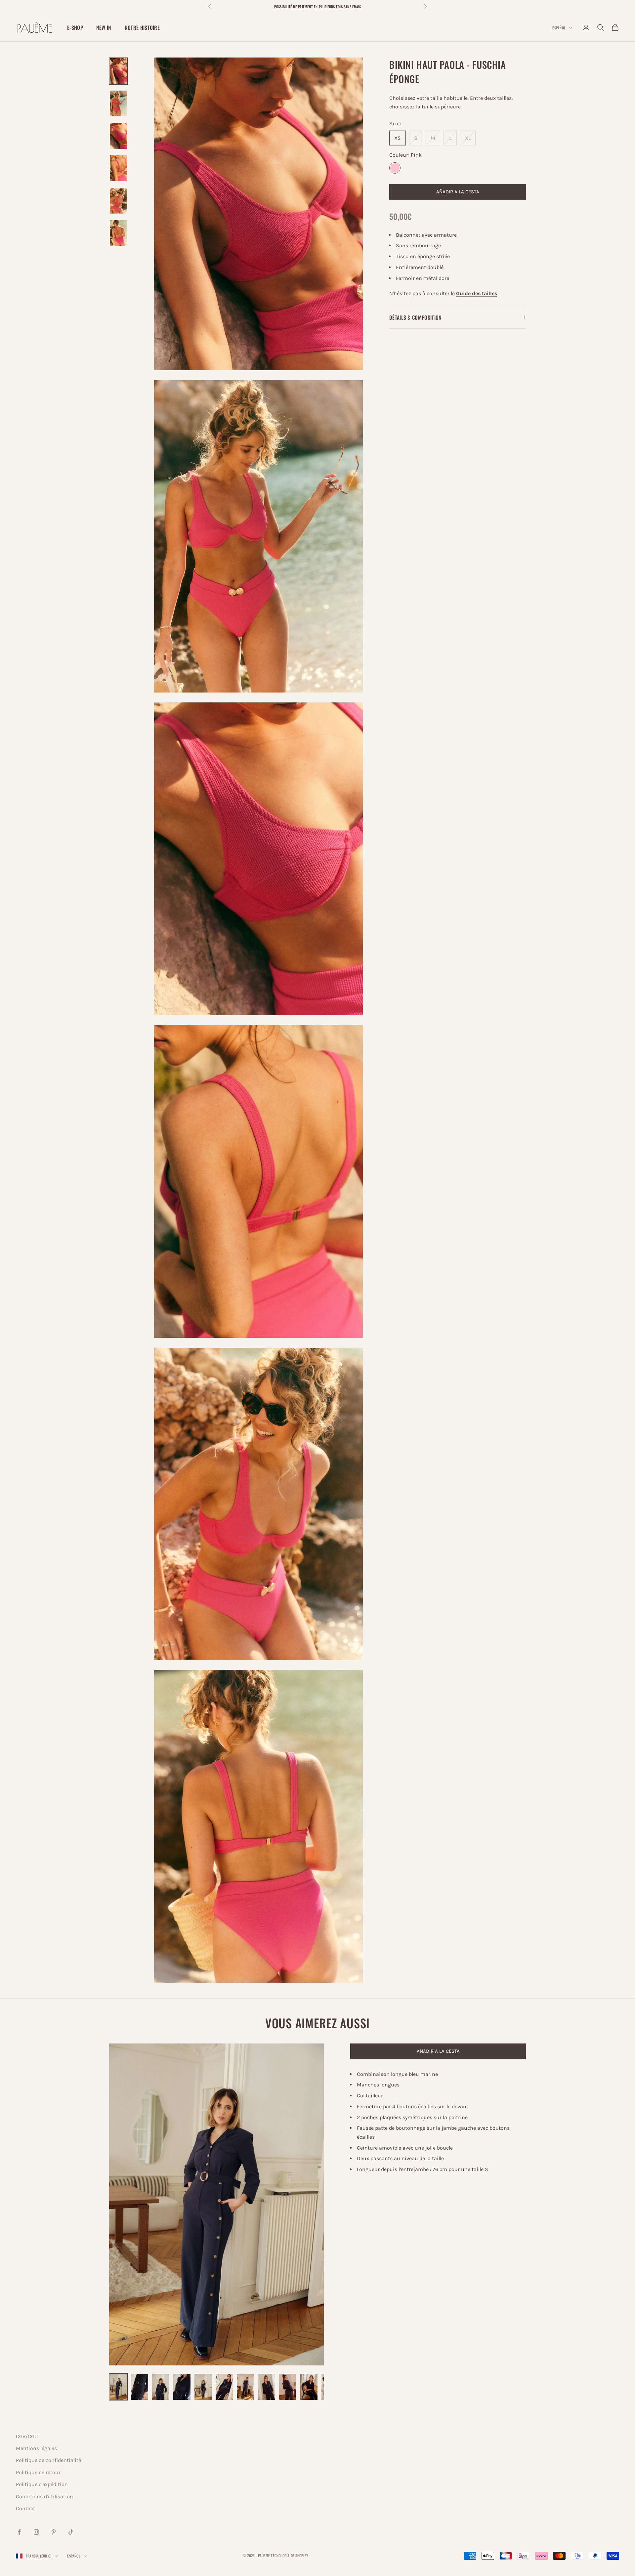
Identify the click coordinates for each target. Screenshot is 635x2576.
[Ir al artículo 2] (118, 103)
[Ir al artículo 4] (118, 168)
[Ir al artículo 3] (118, 136)
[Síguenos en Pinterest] (54, 2532)
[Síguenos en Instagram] (36, 2532)
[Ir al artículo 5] (118, 201)
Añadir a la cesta (458, 192)
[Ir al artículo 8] (267, 2387)
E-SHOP (75, 27)
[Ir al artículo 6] (118, 233)
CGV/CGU (27, 2436)
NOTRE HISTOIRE (142, 27)
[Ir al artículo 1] (118, 71)
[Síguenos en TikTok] (71, 2532)
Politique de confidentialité (48, 2460)
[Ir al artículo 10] (309, 2387)
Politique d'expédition (42, 2484)
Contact (25, 2508)
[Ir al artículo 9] (288, 2387)
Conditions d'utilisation (44, 2497)
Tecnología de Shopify (289, 2556)
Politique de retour (38, 2472)
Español (559, 28)
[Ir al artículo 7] (245, 2387)
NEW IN (104, 27)
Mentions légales (36, 2448)
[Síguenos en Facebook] (19, 2532)
